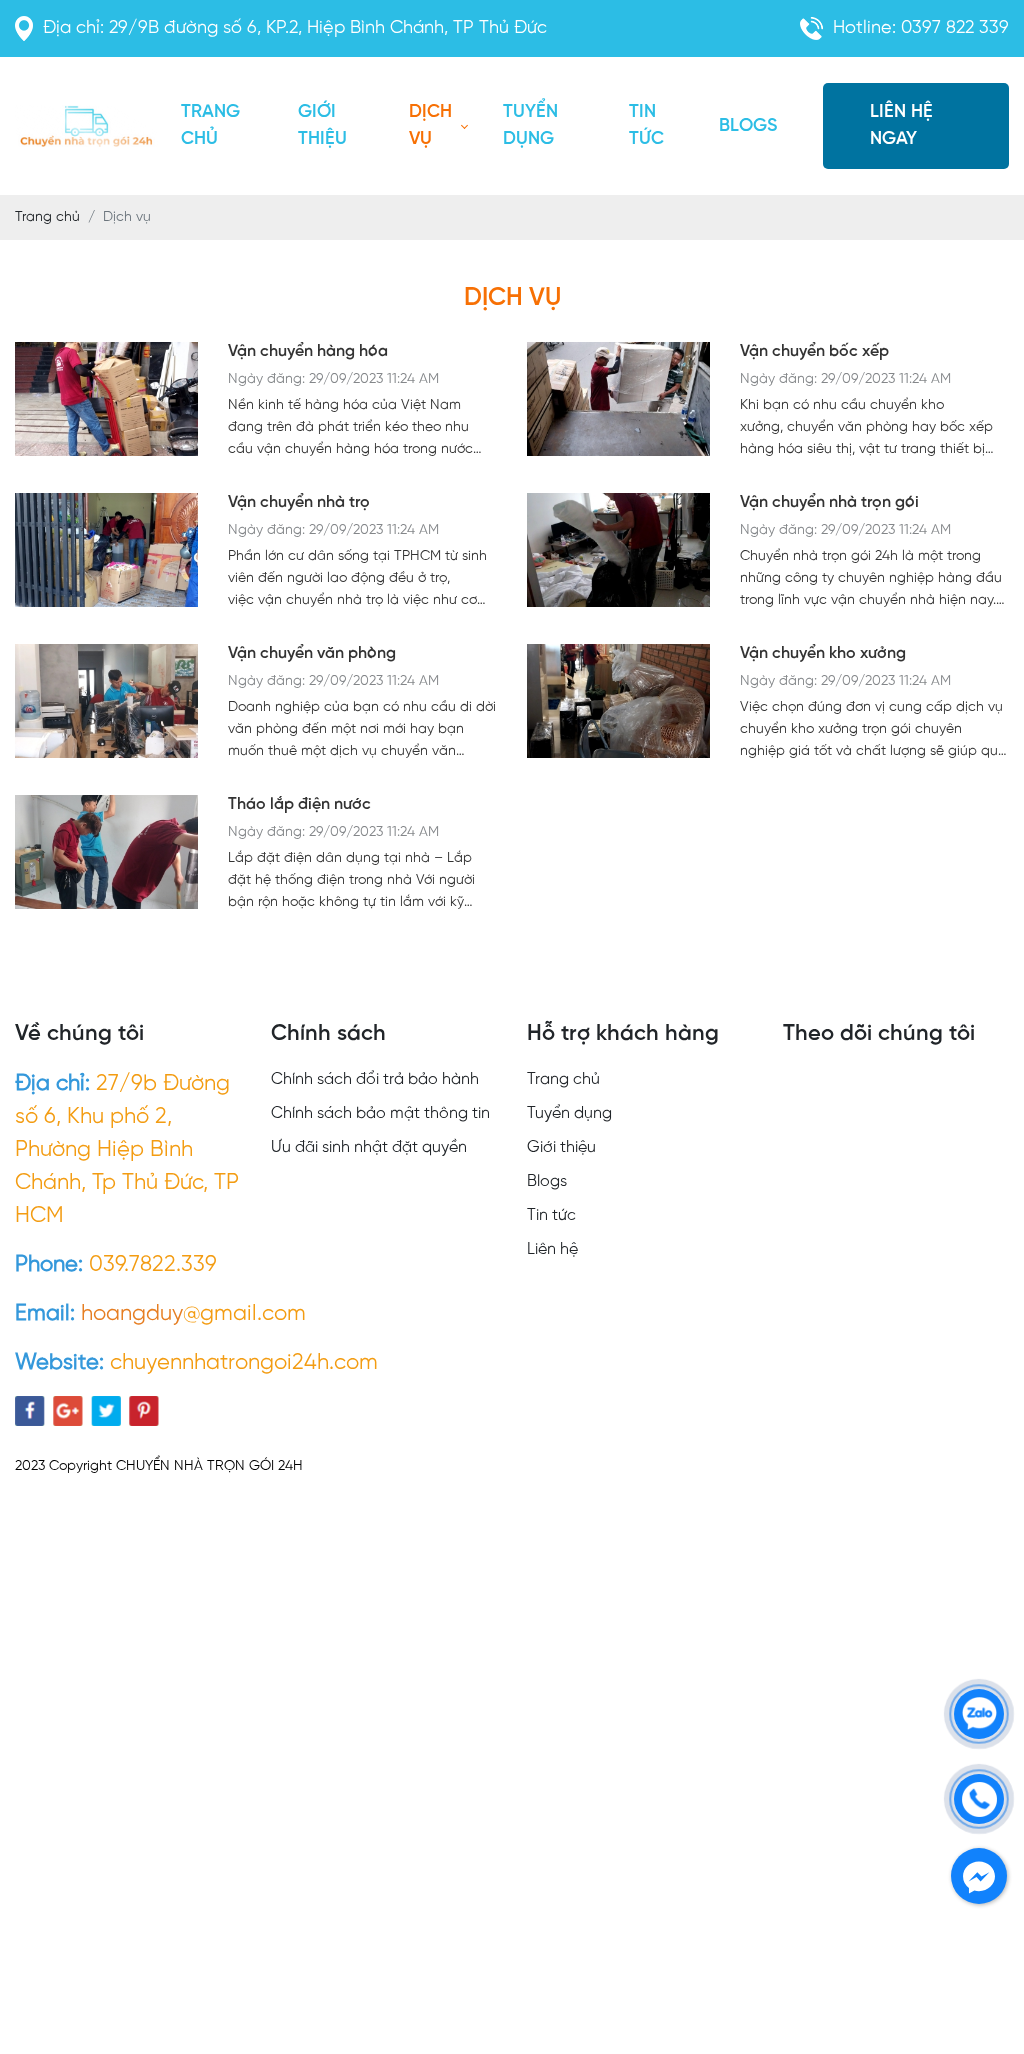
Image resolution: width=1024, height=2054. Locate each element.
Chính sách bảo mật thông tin (380, 1113)
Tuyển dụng (530, 126)
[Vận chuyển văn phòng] (106, 703)
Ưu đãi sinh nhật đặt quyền (369, 1147)
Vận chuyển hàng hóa (308, 351)
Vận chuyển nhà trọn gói (829, 502)
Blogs (748, 126)
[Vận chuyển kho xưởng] (618, 703)
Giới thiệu (322, 126)
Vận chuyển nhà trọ (299, 502)
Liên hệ (552, 1249)
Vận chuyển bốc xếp (814, 351)
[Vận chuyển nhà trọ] (106, 552)
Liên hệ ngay (901, 126)
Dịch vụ (430, 126)
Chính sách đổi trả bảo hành (375, 1079)
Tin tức (646, 126)
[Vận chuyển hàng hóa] (106, 401)
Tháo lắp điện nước (299, 804)
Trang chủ (210, 126)
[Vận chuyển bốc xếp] (618, 401)
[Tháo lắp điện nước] (106, 854)
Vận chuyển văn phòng (312, 653)
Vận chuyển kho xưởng (823, 653)
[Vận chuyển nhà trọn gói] (618, 552)
